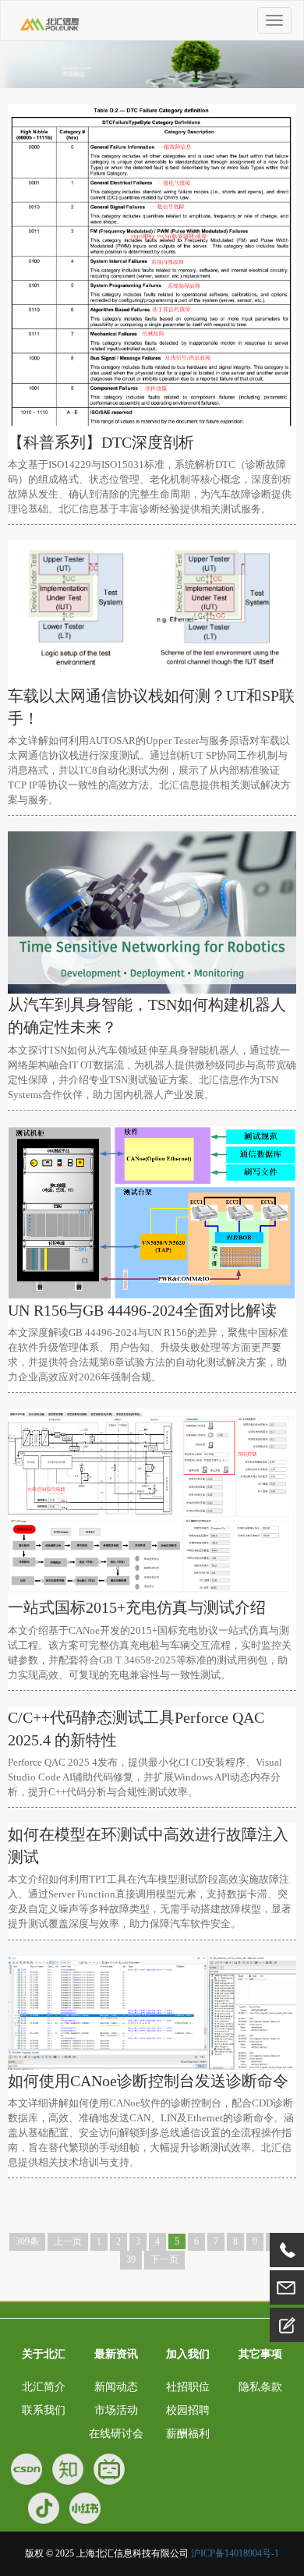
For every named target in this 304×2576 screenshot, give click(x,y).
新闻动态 (116, 2387)
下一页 (164, 2259)
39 (131, 2259)
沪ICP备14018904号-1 (235, 2553)
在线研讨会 (116, 2434)
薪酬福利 (188, 2434)
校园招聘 (188, 2410)
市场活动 (116, 2410)
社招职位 (188, 2387)
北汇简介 (44, 2387)
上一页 (68, 2241)
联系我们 (44, 2410)
